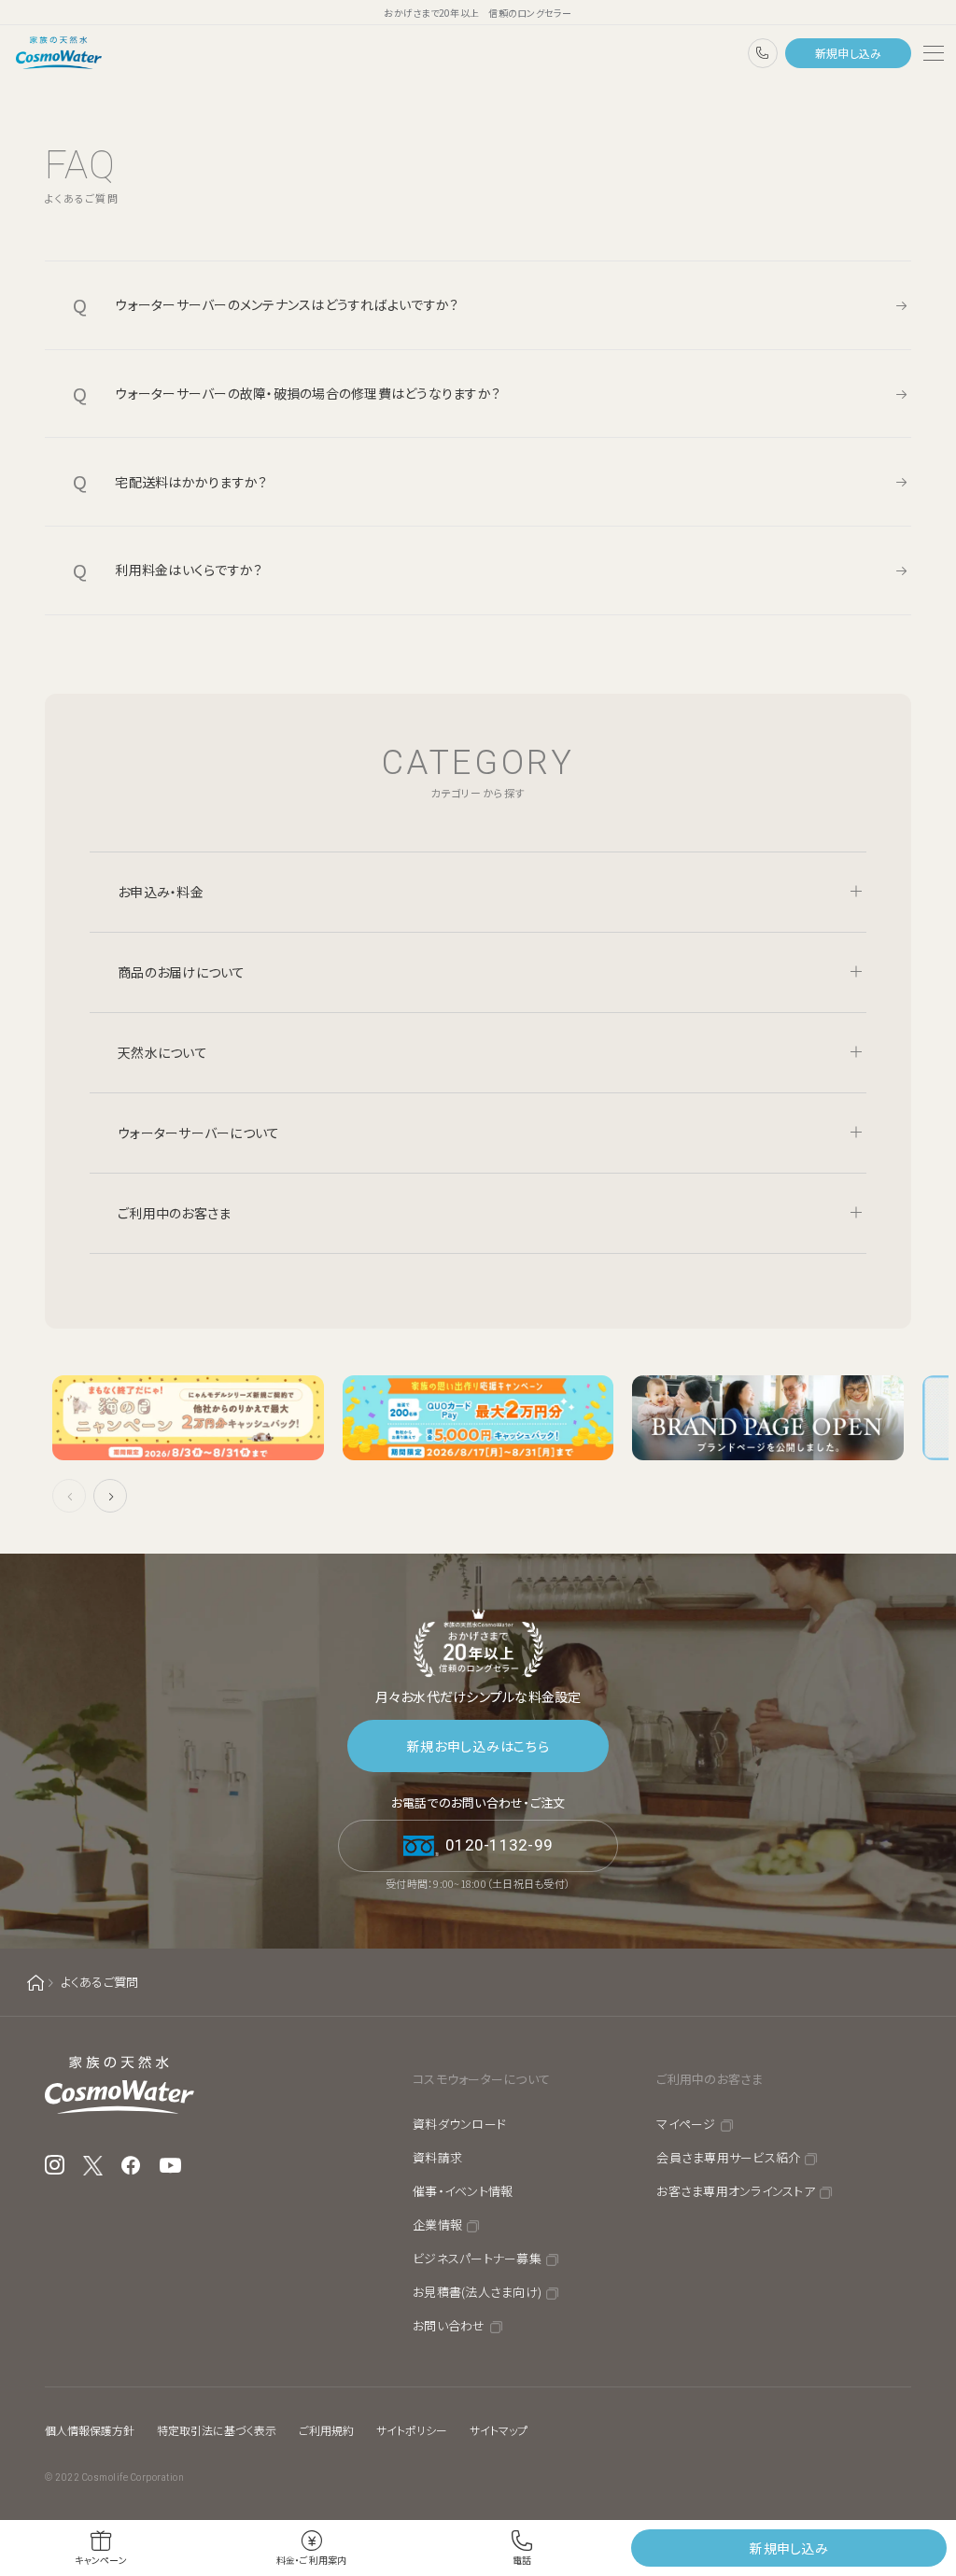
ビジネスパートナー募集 (477, 2258)
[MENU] (934, 53)
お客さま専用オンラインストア (736, 2191)
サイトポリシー (412, 2430)
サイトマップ (499, 2430)
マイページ (686, 2124)
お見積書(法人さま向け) (477, 2292)
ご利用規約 (326, 2430)
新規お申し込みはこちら (478, 1746)
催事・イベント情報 (463, 2191)
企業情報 (437, 2224)
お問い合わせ (449, 2325)
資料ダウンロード (459, 2124)
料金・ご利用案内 (312, 2560)
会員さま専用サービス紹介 (728, 2157)
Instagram (55, 2165)
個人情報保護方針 (90, 2430)
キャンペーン (101, 2560)
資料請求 (437, 2157)
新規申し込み (849, 53)
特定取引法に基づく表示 (217, 2430)
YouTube (171, 2165)
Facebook (131, 2165)
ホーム (35, 1983)
